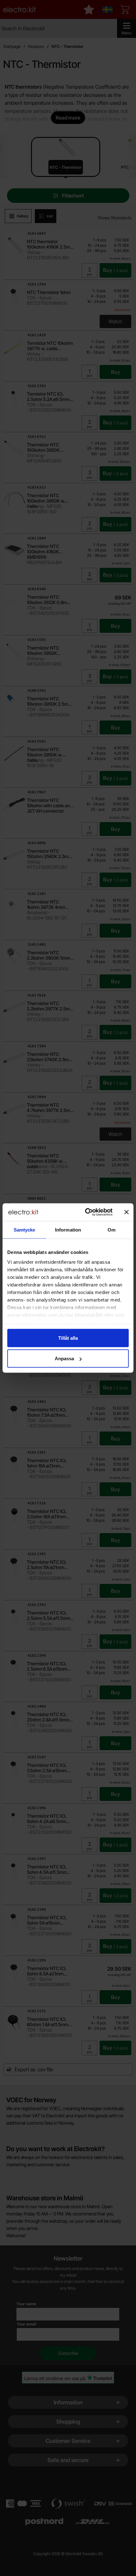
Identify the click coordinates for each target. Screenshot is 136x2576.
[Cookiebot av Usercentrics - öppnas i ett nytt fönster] (86, 1212)
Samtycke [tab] (25, 1229)
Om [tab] (111, 1229)
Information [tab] (68, 1229)
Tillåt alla (68, 1338)
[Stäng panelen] (127, 1212)
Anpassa (64, 1359)
